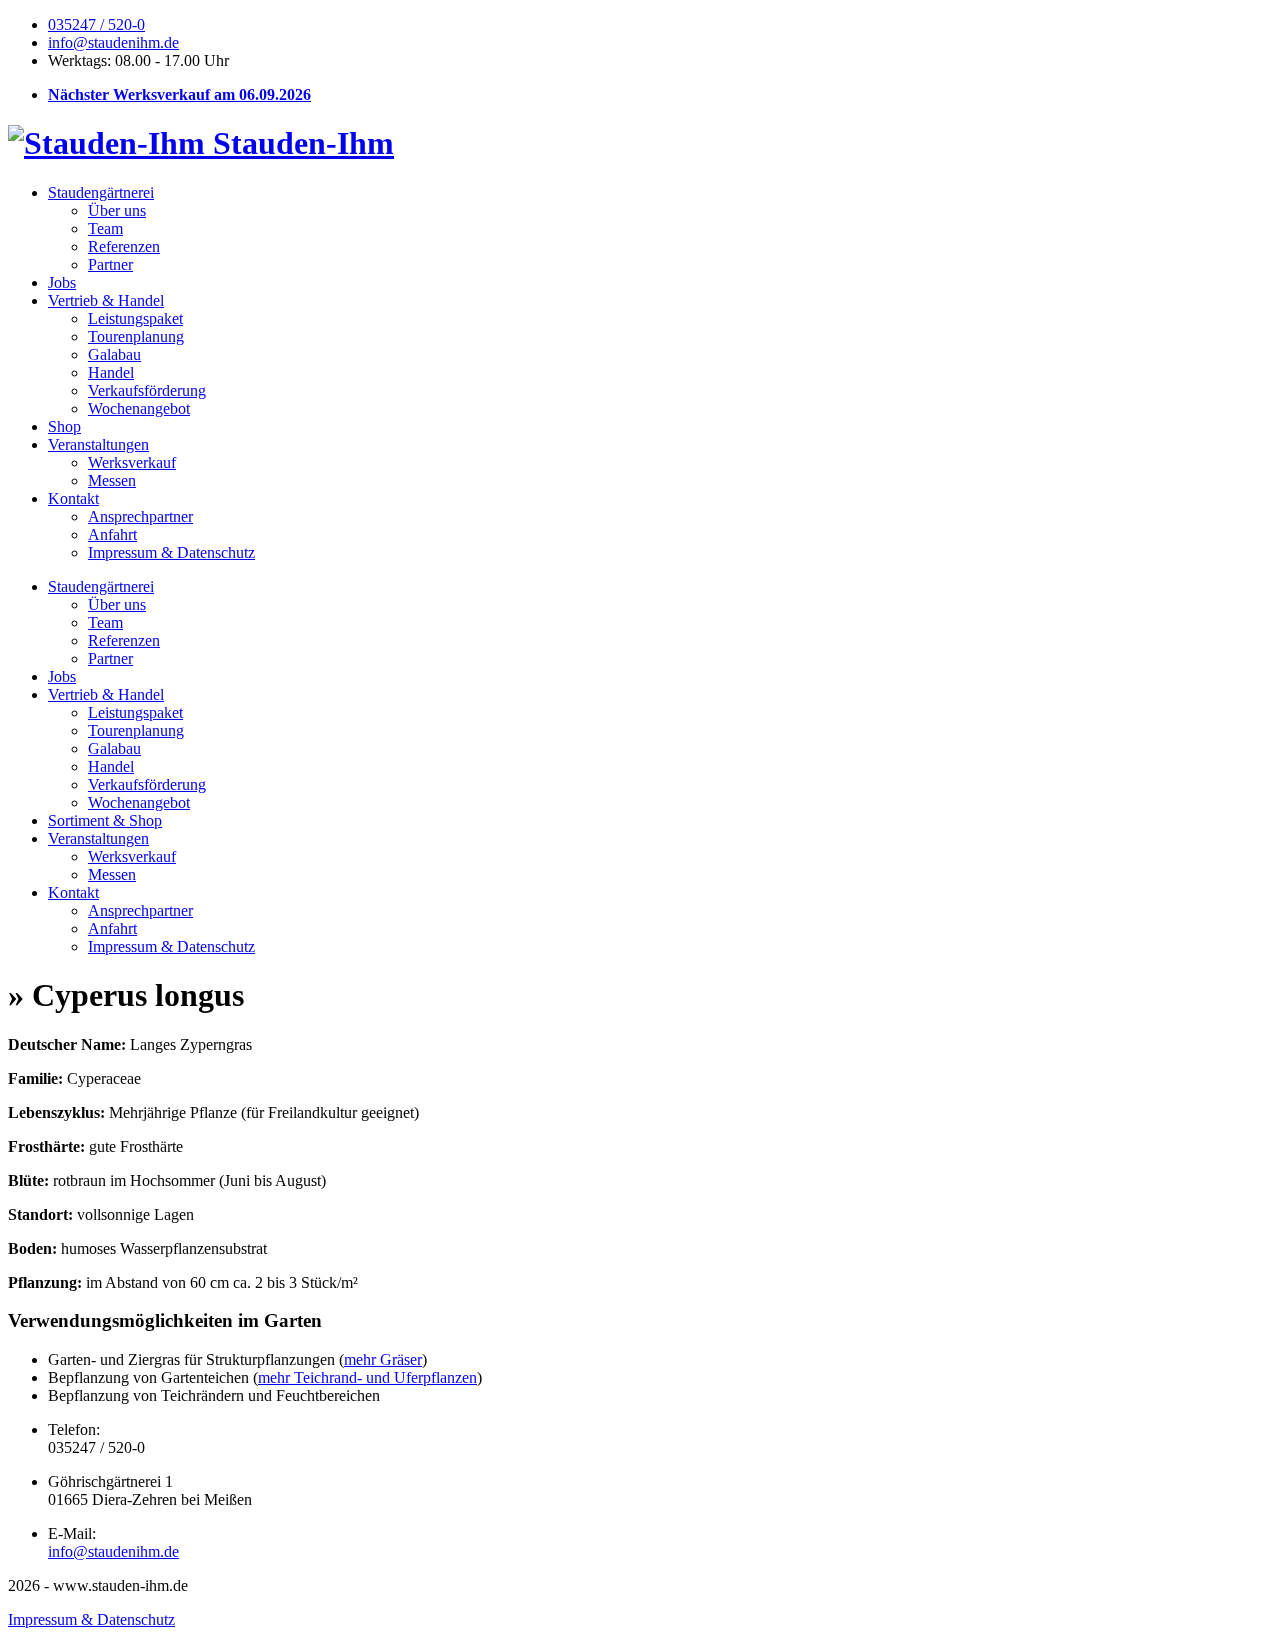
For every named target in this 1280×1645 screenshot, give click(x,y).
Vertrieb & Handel (106, 300)
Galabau (114, 354)
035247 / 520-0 (96, 24)
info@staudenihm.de (113, 42)
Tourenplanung (136, 336)
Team (105, 228)
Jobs (62, 282)
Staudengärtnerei (101, 192)
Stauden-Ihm (299, 143)
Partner (110, 264)
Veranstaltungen (98, 444)
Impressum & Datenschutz (171, 552)
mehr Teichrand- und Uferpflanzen (367, 1377)
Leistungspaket (135, 318)
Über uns (117, 210)
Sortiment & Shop (105, 820)
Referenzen (124, 246)
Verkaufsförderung (147, 390)
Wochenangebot (139, 408)
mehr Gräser (383, 1359)
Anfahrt (112, 534)
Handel (111, 372)
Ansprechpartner (140, 516)
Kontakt (73, 498)
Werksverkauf (132, 462)
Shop (64, 426)
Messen (112, 480)
